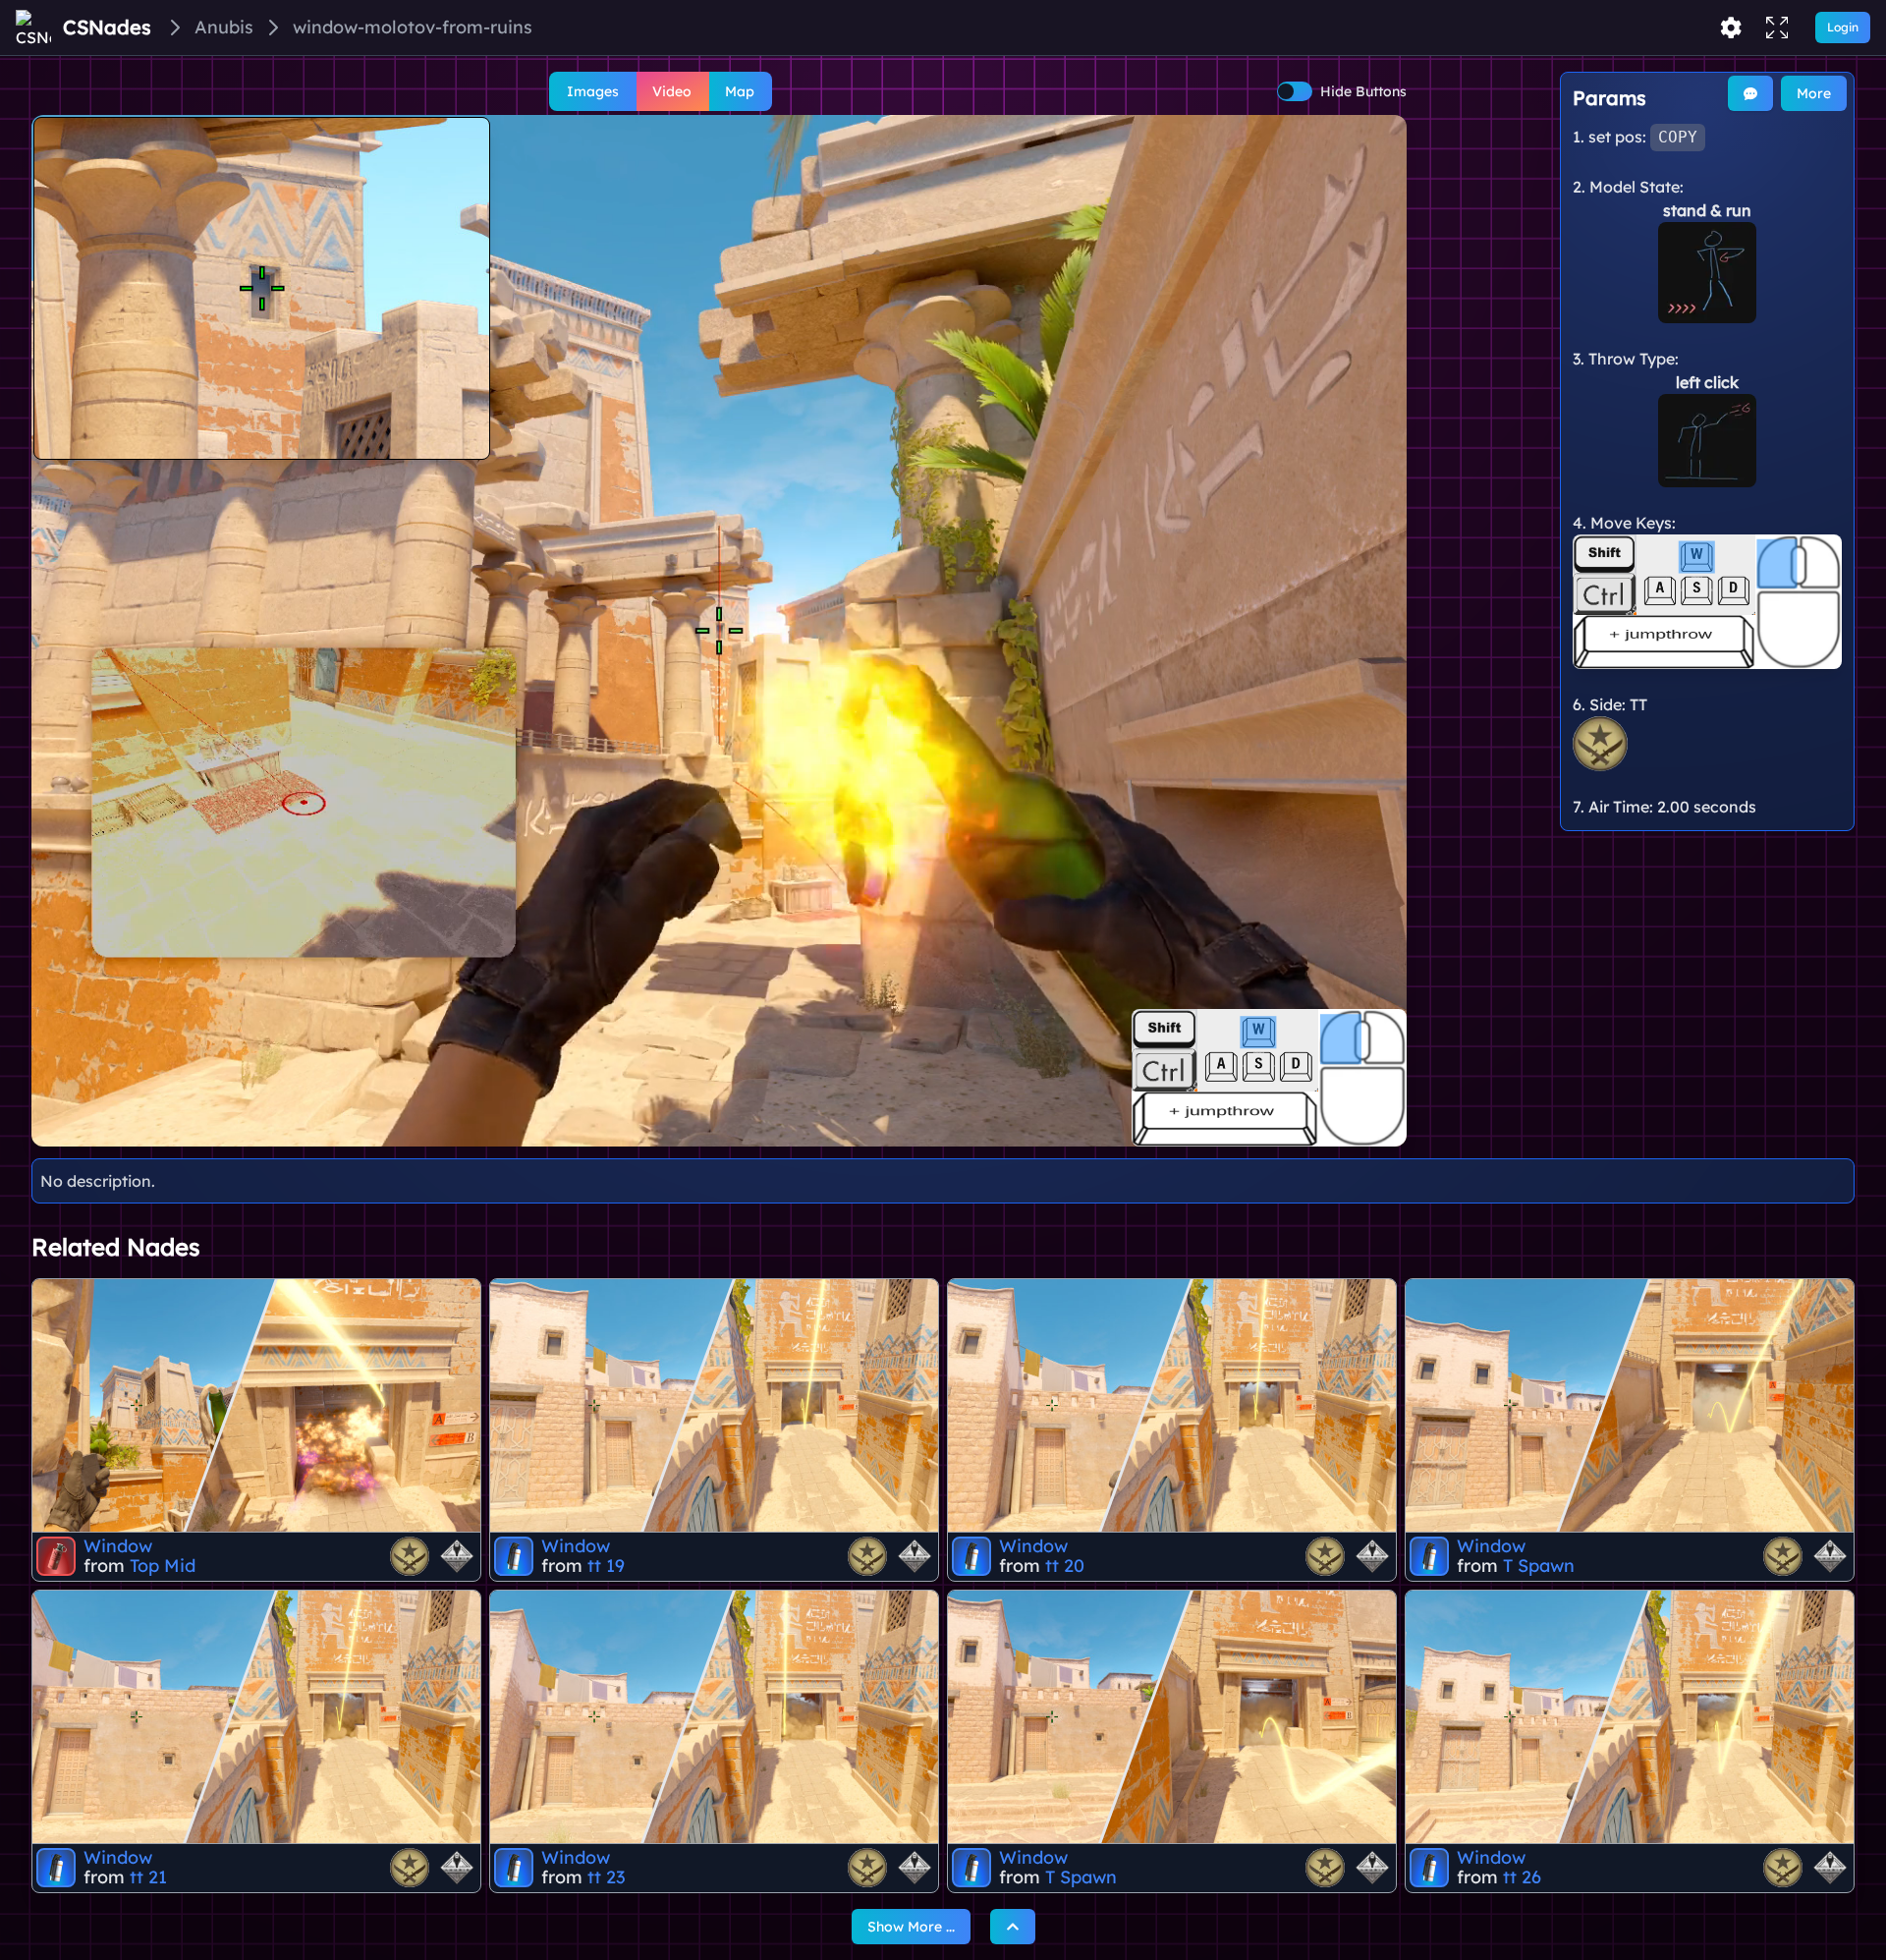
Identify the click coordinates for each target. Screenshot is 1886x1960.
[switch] (1295, 91)
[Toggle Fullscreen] (1777, 28)
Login (1843, 27)
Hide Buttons (1363, 91)
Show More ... (911, 1927)
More (1814, 93)
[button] (719, 631)
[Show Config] (1731, 28)
